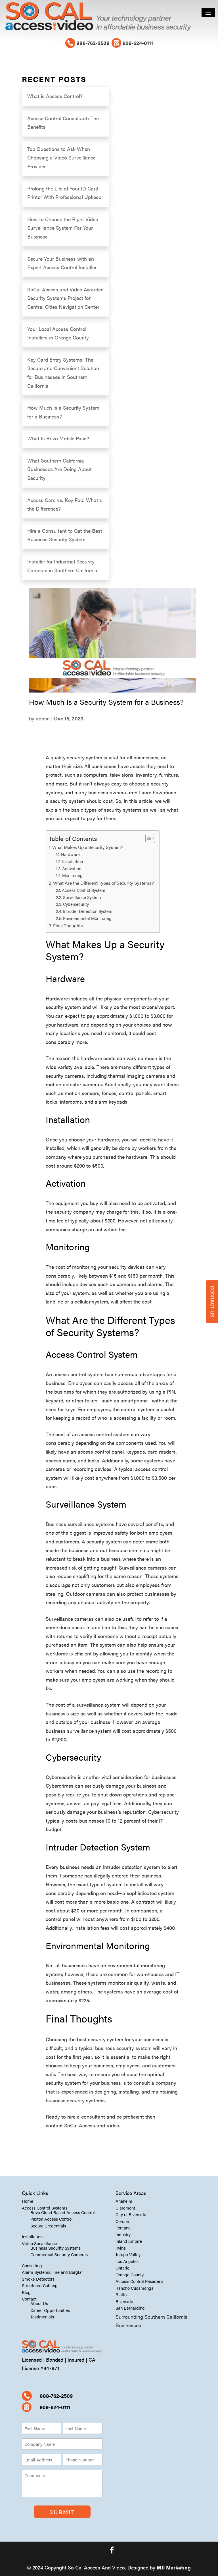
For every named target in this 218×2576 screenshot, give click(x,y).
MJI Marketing (174, 2567)
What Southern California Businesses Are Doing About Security (59, 469)
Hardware (70, 854)
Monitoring (72, 875)
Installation (73, 861)
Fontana (123, 2228)
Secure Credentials (48, 2226)
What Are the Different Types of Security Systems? (103, 883)
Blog (26, 2292)
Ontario (122, 2268)
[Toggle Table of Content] (147, 838)
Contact (29, 2299)
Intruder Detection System (88, 911)
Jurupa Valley (128, 2254)
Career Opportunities (50, 2310)
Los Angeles (127, 2261)
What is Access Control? (55, 96)
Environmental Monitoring (87, 918)
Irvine (121, 2248)
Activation (72, 869)
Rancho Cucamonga (135, 2288)
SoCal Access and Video (92, 2125)
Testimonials (42, 2317)
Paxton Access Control (52, 2219)
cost (60, 1267)
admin (43, 718)
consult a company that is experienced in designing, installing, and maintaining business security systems (112, 2091)
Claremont (125, 2208)
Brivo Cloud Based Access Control (63, 2212)
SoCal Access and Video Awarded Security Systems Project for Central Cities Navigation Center (65, 298)
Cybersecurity (76, 904)
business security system (123, 2048)
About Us (39, 2303)
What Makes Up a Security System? (88, 847)
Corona (122, 2221)
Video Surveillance (39, 2243)
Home (28, 2201)
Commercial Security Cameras (59, 2254)
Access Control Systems (45, 2208)
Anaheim (124, 2201)
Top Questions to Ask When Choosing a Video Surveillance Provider (61, 157)
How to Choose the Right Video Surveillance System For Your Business (63, 228)
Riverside (124, 2301)
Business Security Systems (55, 2248)
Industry (123, 2234)
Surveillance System (82, 897)
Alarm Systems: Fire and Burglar (52, 2272)
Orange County (130, 2275)
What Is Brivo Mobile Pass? (58, 438)
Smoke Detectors (38, 2279)
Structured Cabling (40, 2285)
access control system (78, 1374)
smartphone (134, 1400)
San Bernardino (130, 2308)
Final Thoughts (68, 926)
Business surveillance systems (80, 1524)
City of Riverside (131, 2214)
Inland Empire (129, 2241)
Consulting (32, 2265)
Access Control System (84, 890)
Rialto (121, 2294)
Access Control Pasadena (140, 2281)
